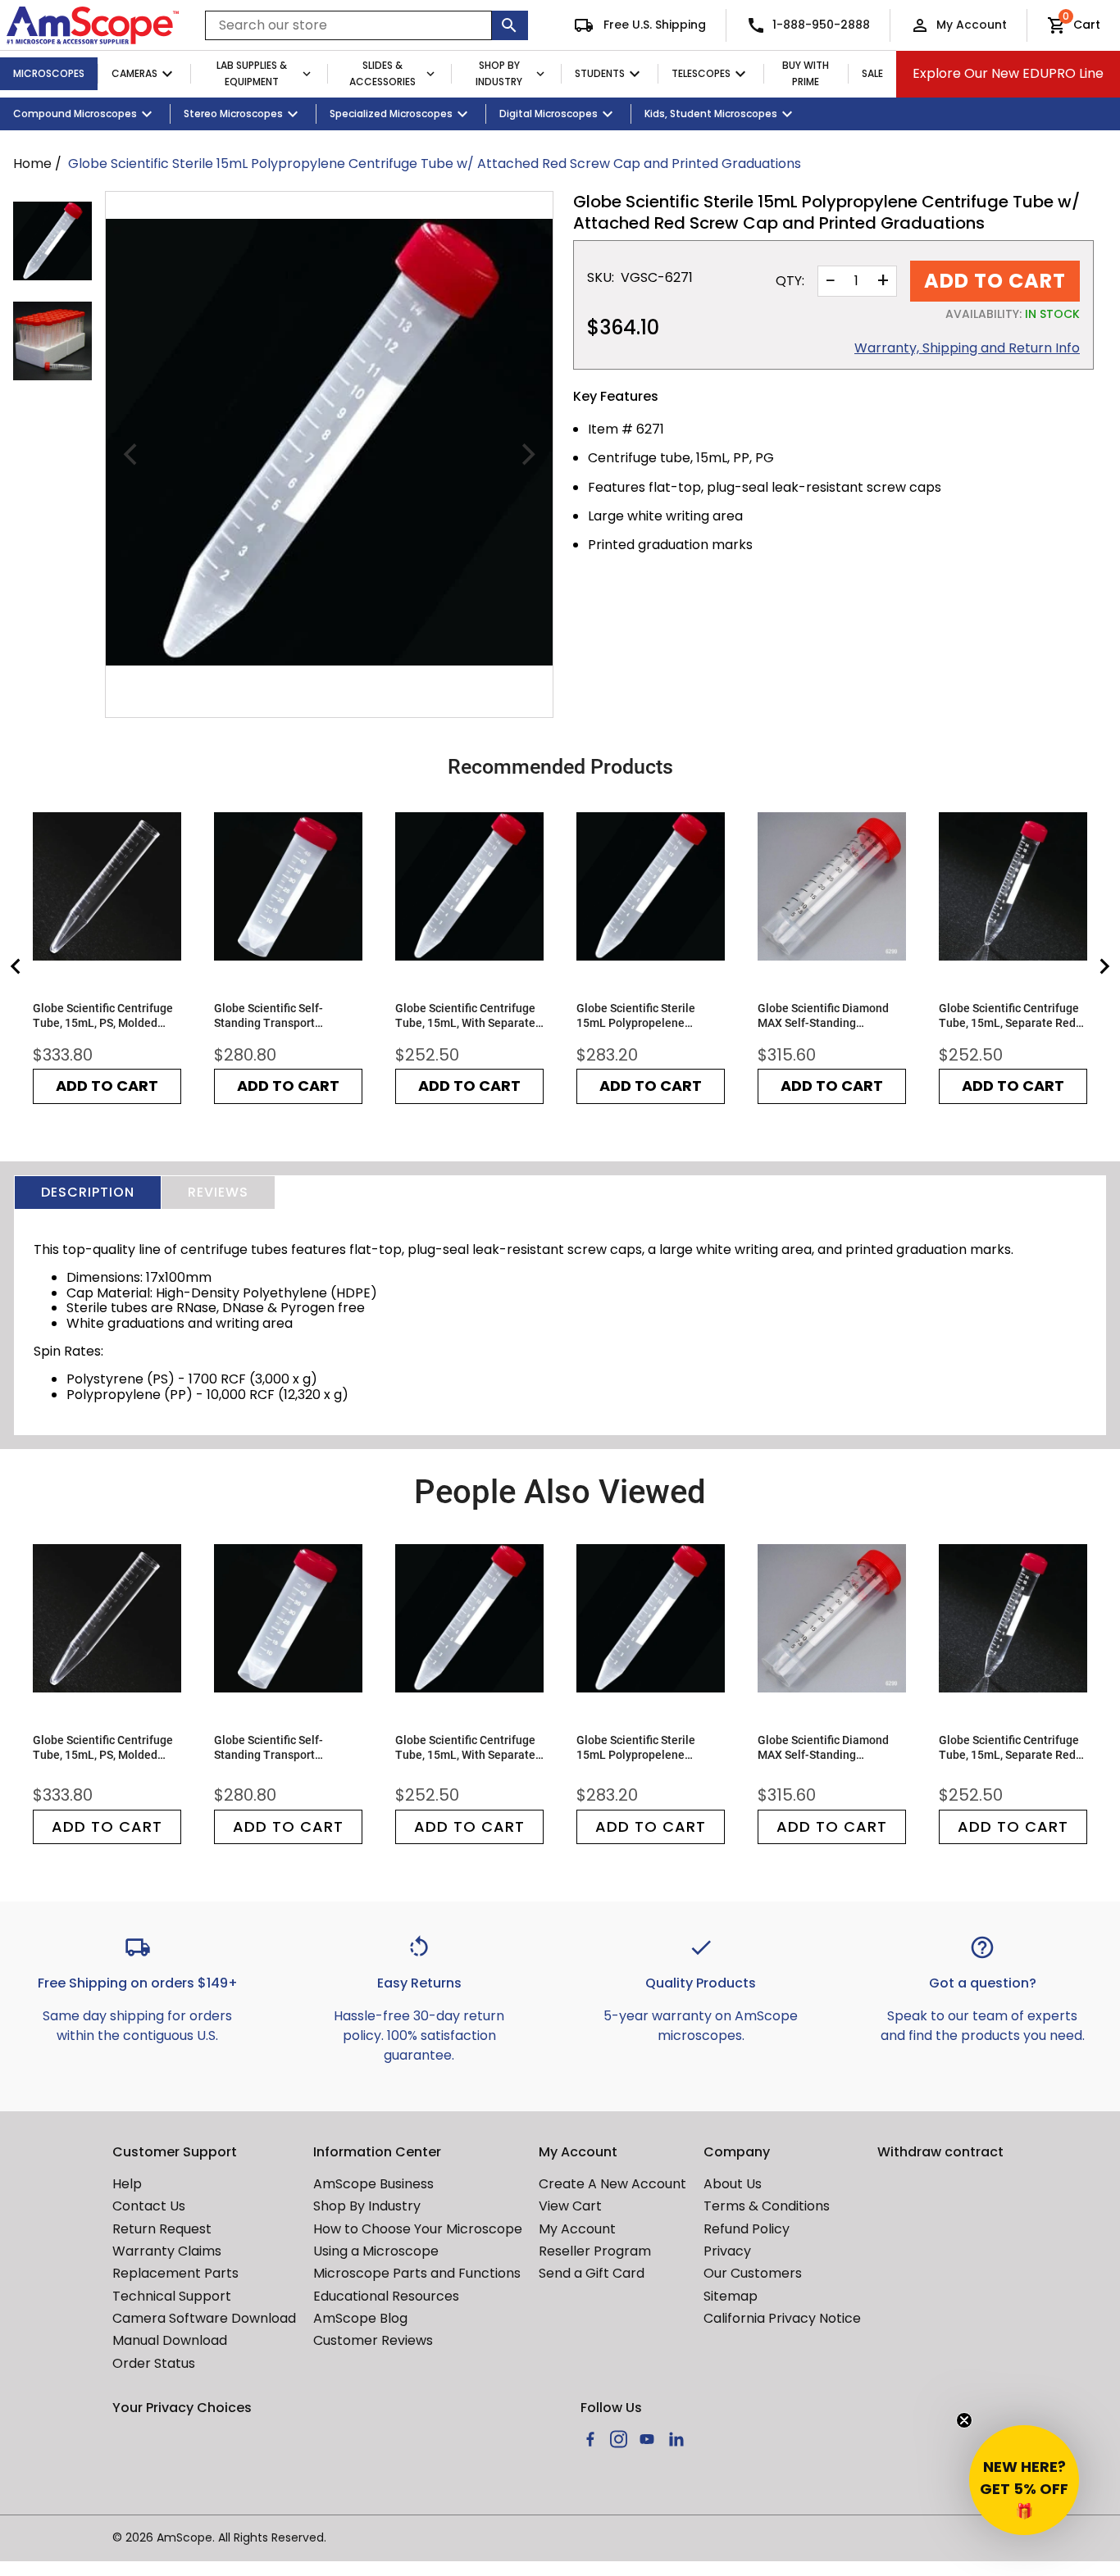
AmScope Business (373, 2184)
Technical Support (172, 2296)
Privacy (727, 2251)
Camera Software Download (204, 2318)
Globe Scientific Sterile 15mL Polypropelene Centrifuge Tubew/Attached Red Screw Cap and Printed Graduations (649, 1016)
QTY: (790, 281)
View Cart (570, 2206)
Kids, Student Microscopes (711, 114)
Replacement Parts (175, 2273)
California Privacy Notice (782, 2318)
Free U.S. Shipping (653, 25)
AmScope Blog (360, 2318)
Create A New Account (612, 2184)
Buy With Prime (806, 74)
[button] (1024, 2480)
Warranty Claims (167, 2251)
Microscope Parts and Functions (417, 2273)
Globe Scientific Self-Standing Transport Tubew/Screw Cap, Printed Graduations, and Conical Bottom (283, 1016)
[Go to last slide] (16, 966)
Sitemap (731, 2296)
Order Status (154, 2363)
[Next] (526, 455)
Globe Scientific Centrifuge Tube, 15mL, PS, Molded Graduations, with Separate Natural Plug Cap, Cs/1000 (105, 1016)
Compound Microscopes (75, 114)
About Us (733, 2184)
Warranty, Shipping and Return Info (967, 348)
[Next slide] (1104, 966)
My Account (972, 25)
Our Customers (753, 2273)
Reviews (218, 1192)
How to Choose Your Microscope (418, 2229)
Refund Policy (747, 2229)
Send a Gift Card (592, 2273)
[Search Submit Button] (510, 25)
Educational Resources (386, 2296)
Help (127, 2184)
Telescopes (701, 73)
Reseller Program (595, 2251)
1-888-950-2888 (821, 25)
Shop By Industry (499, 74)
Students (600, 73)
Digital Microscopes (549, 114)
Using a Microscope (376, 2251)
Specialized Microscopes (391, 114)
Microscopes (49, 73)
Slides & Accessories (382, 74)
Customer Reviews (373, 2340)
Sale (872, 73)
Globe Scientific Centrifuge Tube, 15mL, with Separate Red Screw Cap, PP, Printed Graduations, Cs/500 (465, 1016)
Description (88, 1192)
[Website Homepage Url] (93, 25)
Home (32, 164)
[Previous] (132, 455)
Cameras (134, 73)
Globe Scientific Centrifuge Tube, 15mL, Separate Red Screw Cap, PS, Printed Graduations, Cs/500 (1009, 1016)
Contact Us (149, 2206)
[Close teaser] (964, 2420)
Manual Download (170, 2340)
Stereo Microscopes (233, 114)
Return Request (162, 2229)
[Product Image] (52, 241)
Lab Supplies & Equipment (252, 74)
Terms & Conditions (767, 2206)
